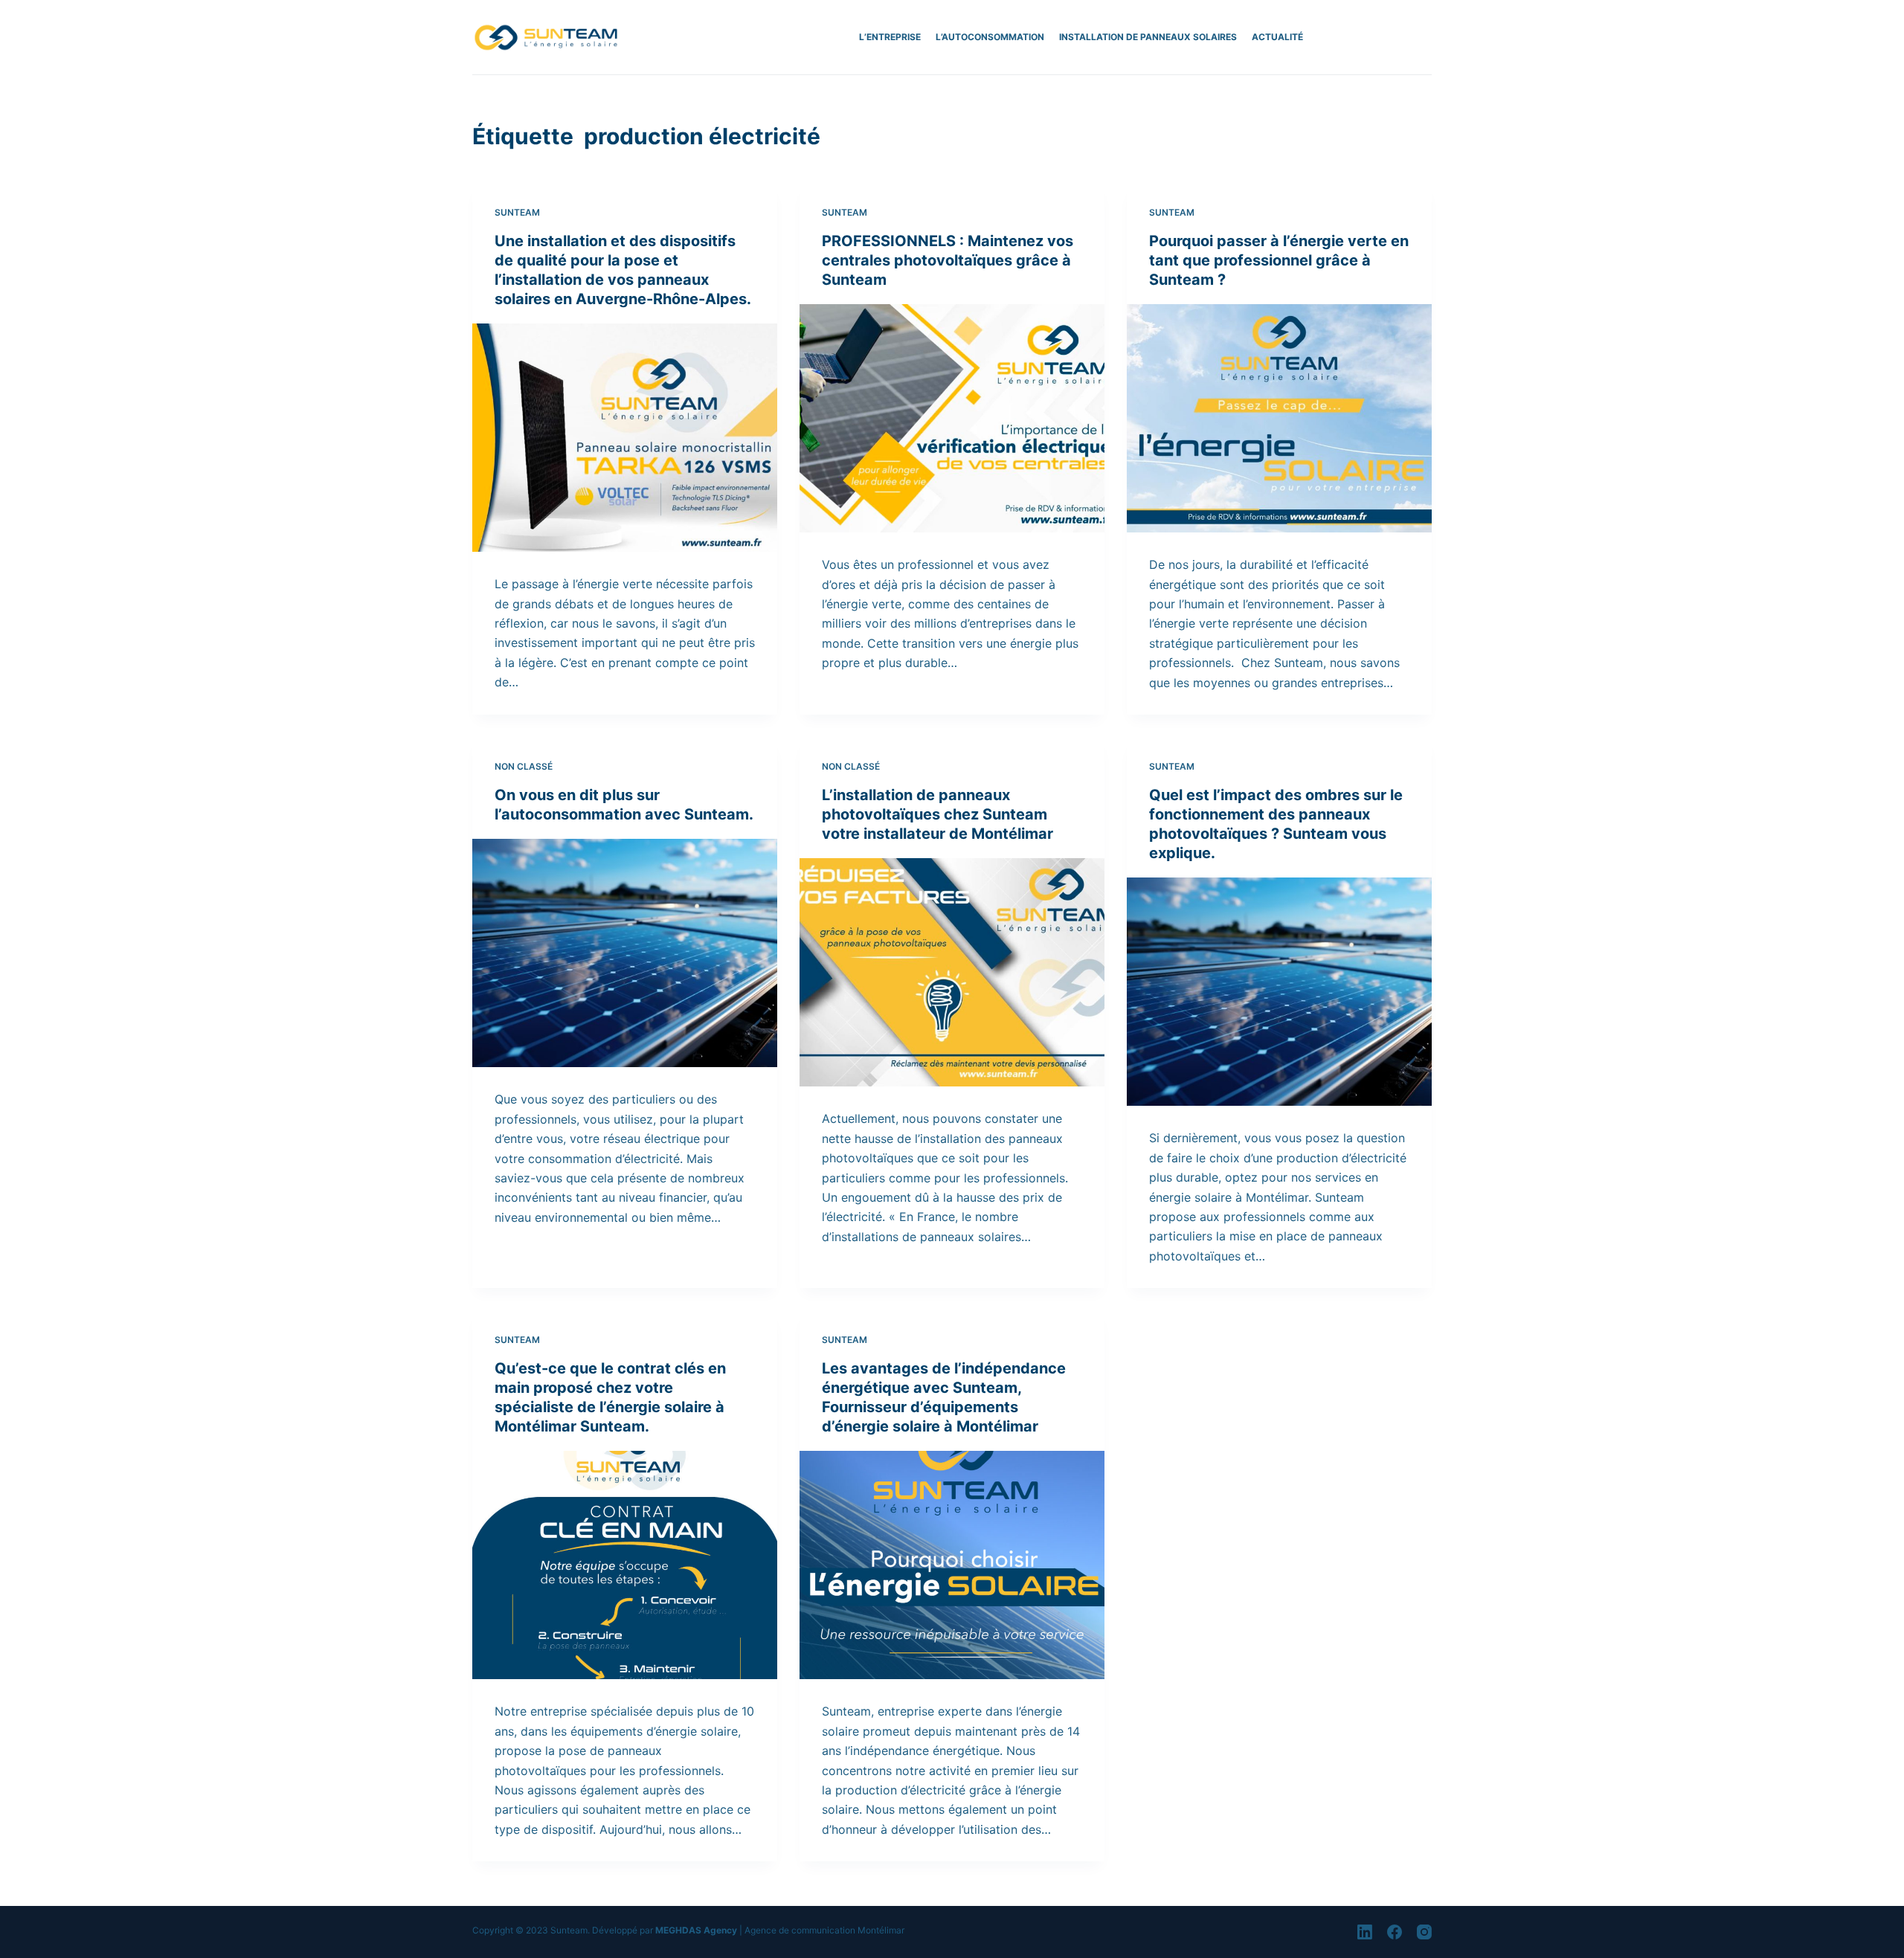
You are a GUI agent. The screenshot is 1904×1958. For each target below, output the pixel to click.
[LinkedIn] (1365, 1932)
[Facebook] (1395, 1932)
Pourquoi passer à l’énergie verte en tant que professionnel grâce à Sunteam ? (1279, 260)
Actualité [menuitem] (1277, 37)
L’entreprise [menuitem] (890, 37)
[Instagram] (1424, 1932)
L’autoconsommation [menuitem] (990, 37)
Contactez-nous (1383, 37)
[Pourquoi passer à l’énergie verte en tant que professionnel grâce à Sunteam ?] (1279, 419)
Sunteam (517, 212)
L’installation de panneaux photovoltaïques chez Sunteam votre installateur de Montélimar (937, 814)
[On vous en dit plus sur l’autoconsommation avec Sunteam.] (625, 953)
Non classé (524, 766)
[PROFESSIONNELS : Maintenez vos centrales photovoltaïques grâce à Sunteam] (952, 419)
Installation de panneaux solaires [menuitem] (1148, 37)
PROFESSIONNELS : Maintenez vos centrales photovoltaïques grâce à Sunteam (948, 260)
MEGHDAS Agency (696, 1930)
